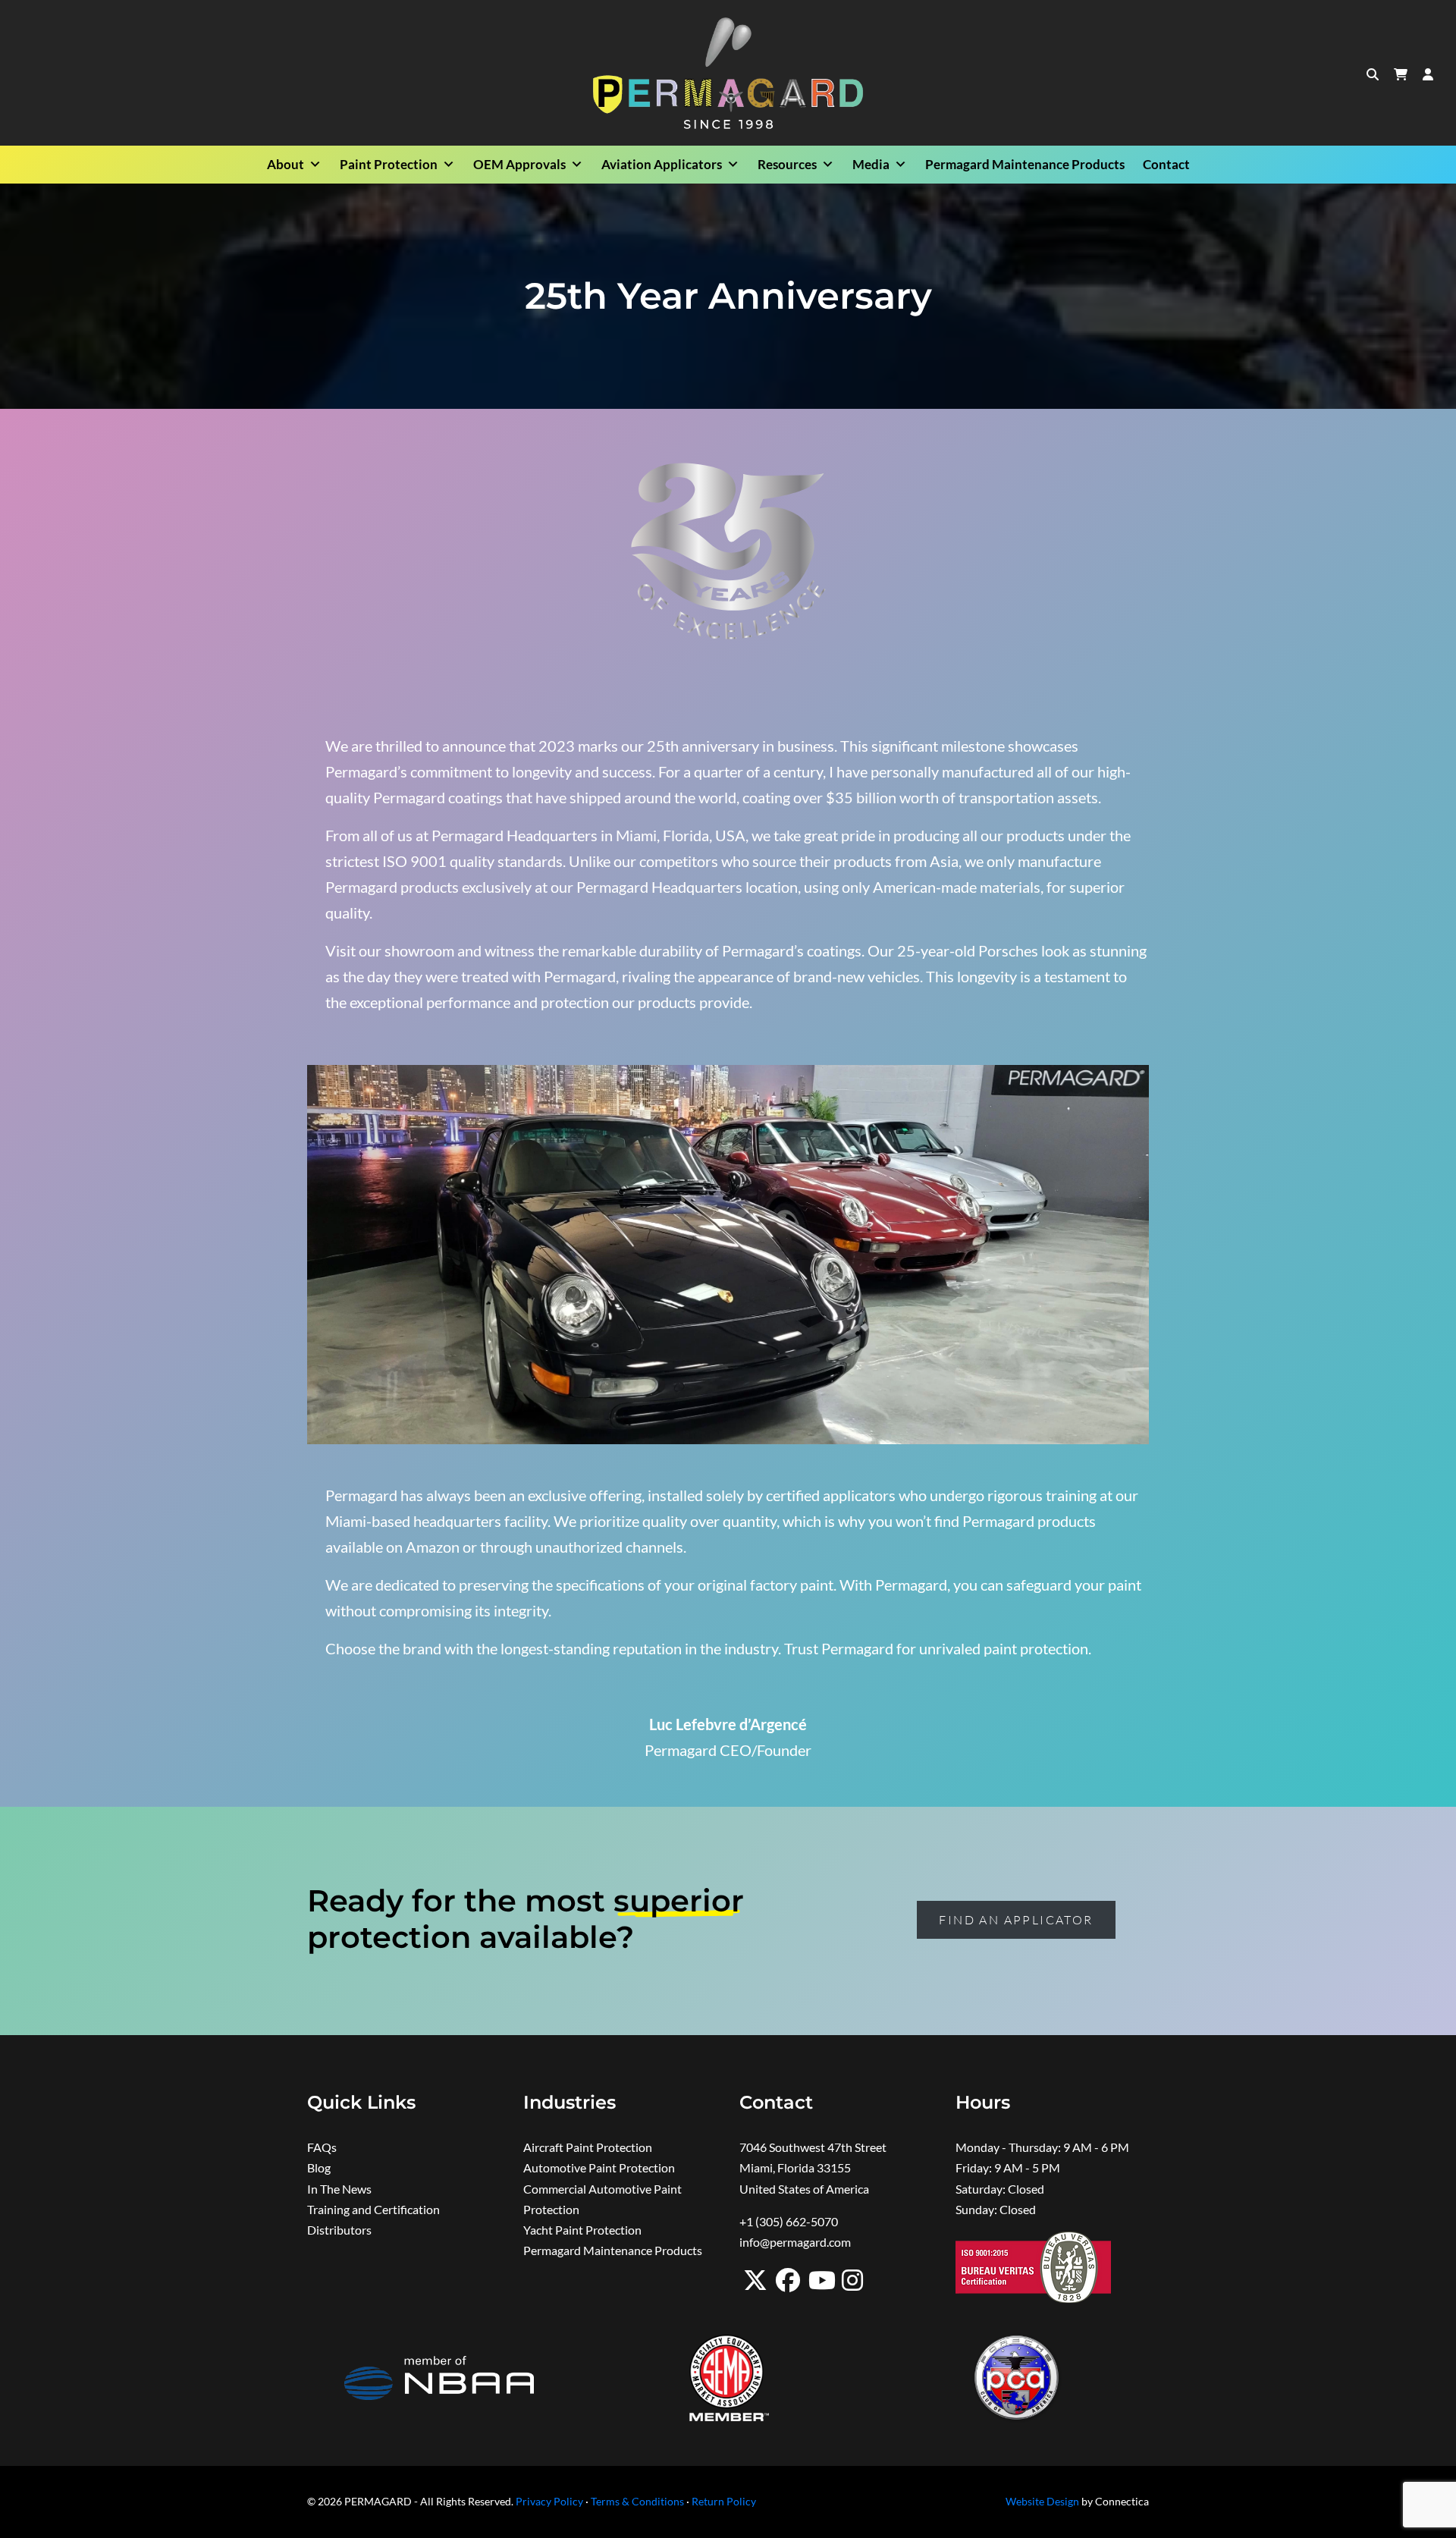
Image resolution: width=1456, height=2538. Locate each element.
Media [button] (871, 164)
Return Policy (724, 2502)
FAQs (322, 2147)
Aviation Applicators (662, 164)
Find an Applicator (1016, 1920)
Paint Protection (389, 164)
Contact (1166, 164)
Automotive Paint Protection (599, 2167)
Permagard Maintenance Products (1025, 164)
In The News (339, 2189)
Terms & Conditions (637, 2502)
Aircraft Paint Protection (588, 2147)
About (286, 164)
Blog (319, 2167)
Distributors (339, 2230)
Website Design (1042, 2502)
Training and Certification (373, 2209)
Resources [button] (787, 164)
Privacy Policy (549, 2502)
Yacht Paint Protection (582, 2230)
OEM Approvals (519, 164)
